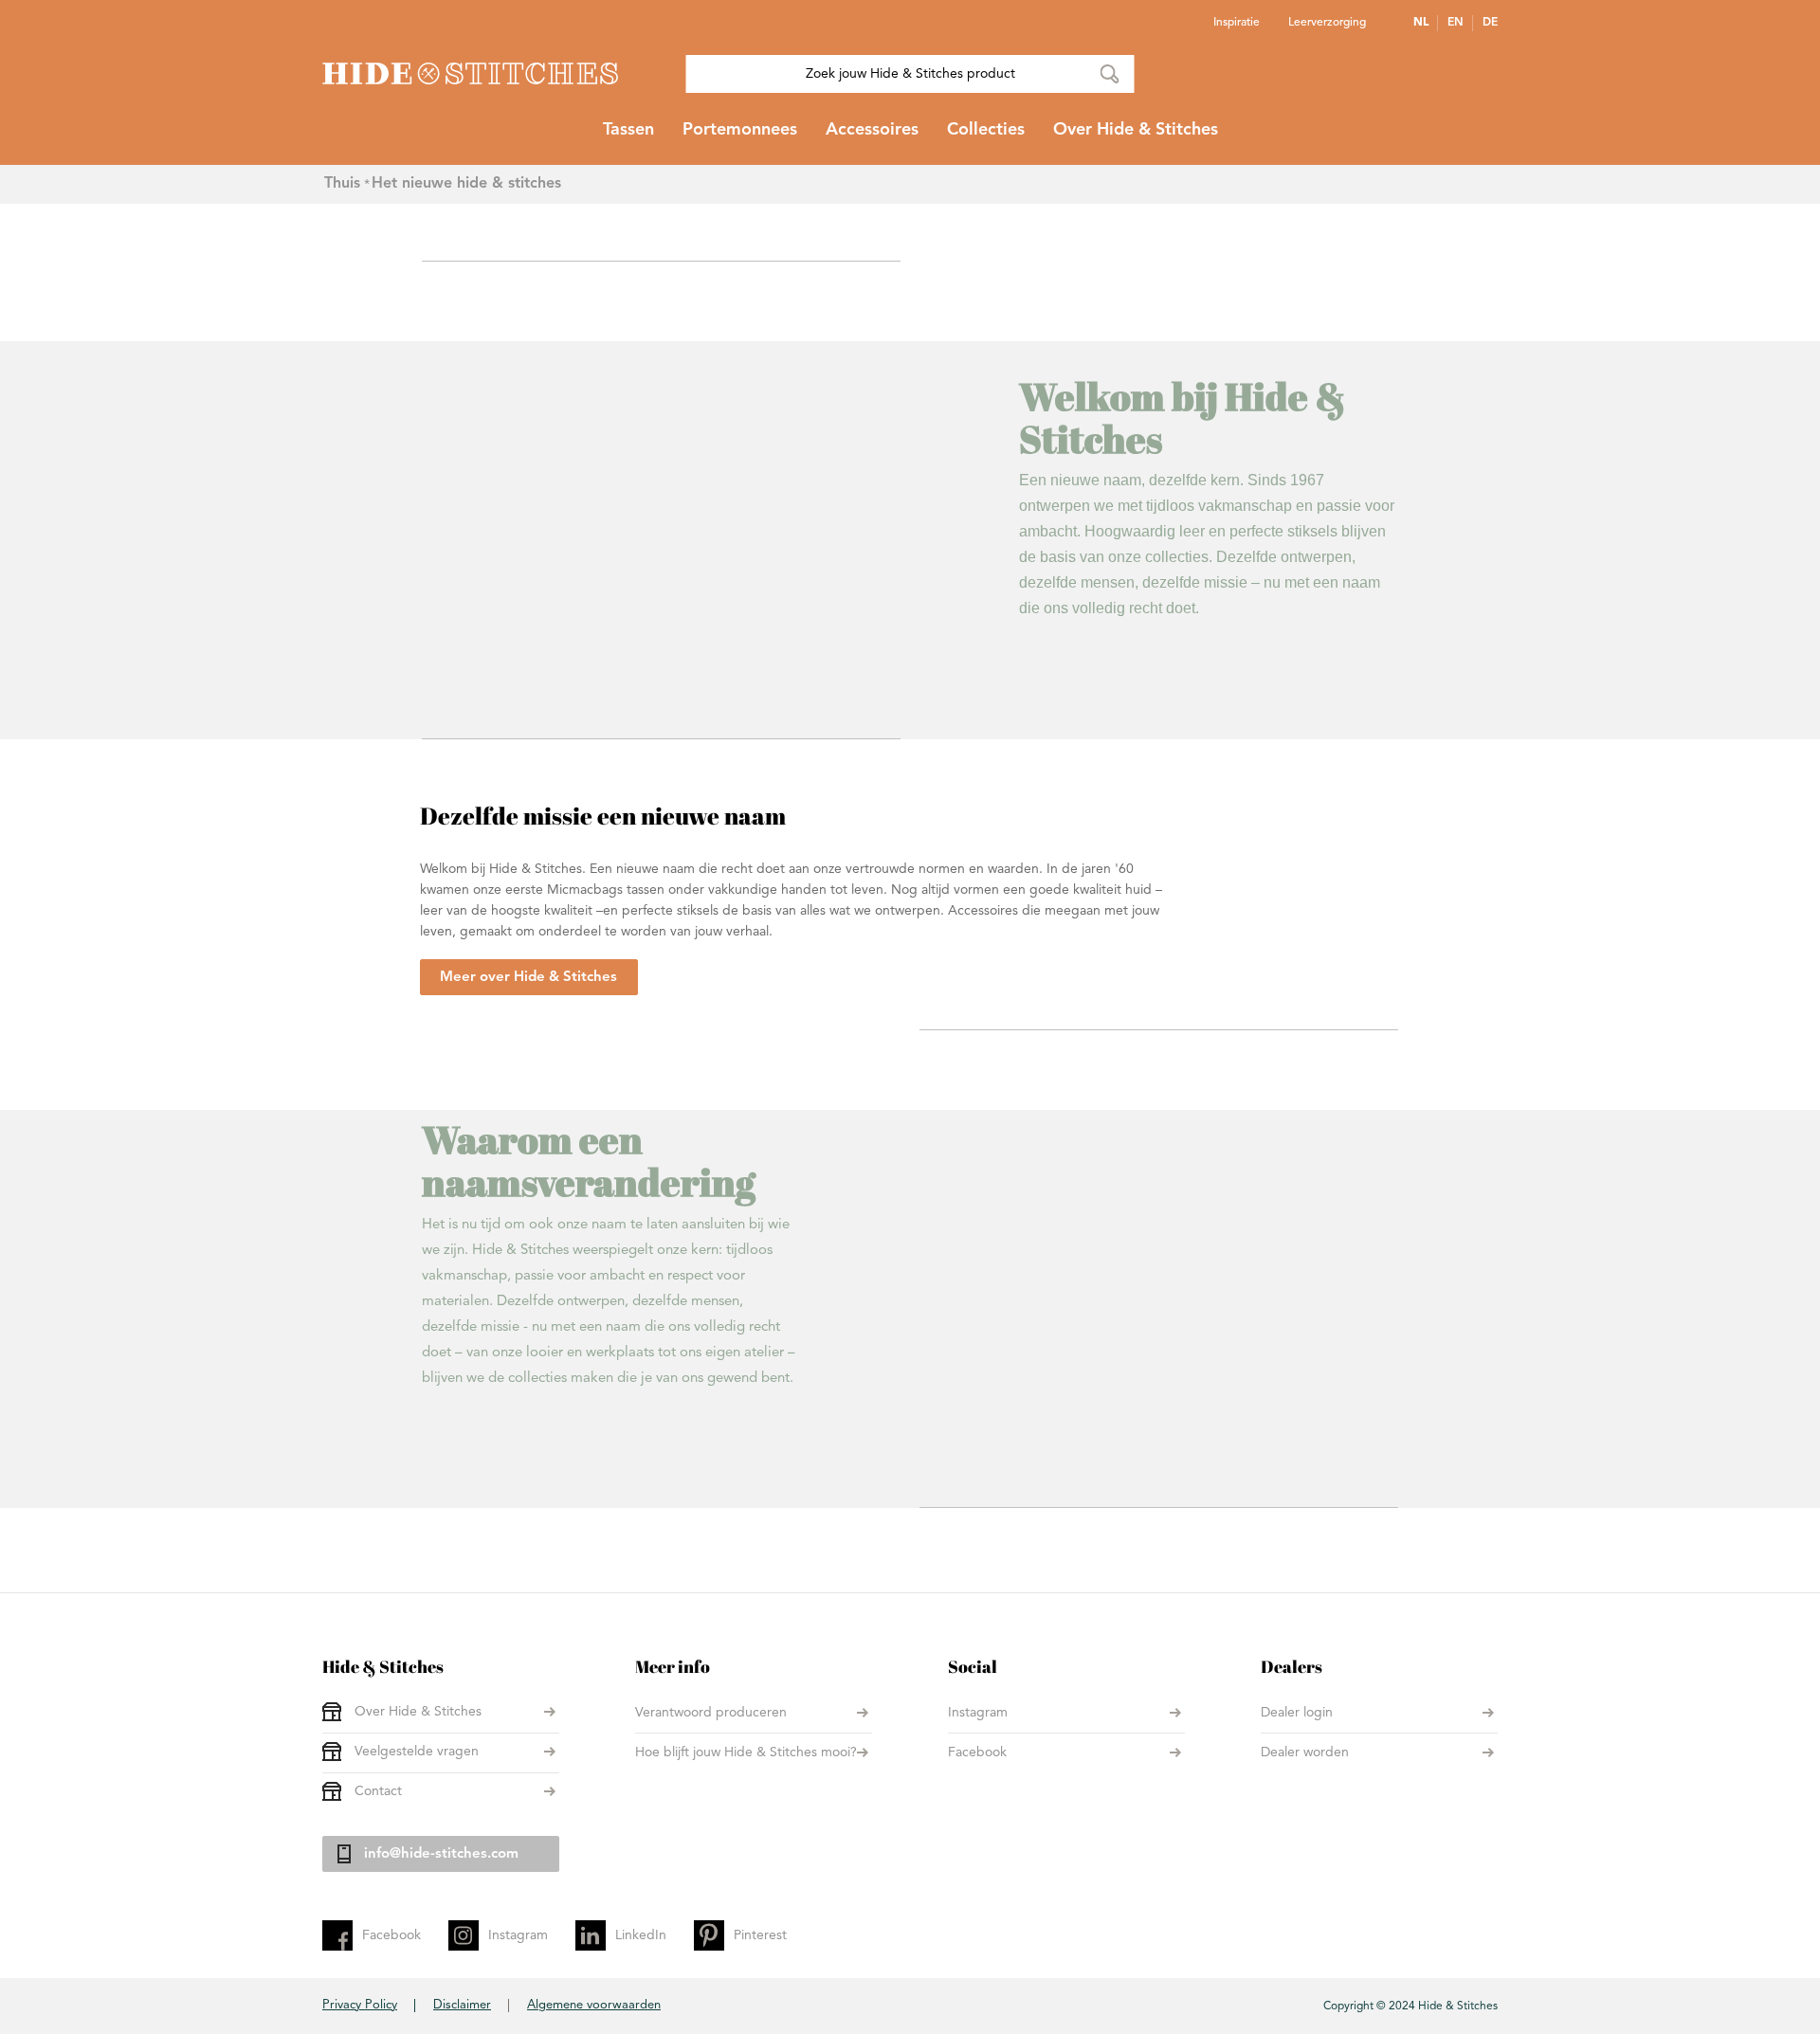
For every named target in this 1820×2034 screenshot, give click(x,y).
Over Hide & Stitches (418, 1712)
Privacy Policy (360, 2005)
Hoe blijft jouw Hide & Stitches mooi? (746, 1753)
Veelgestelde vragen (417, 1752)
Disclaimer (462, 2005)
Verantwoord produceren (711, 1713)
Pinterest (760, 1935)
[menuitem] (628, 137)
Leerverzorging (1327, 23)
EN (1456, 23)
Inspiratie (1237, 23)
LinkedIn (641, 1935)
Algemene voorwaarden (594, 2005)
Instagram (978, 1713)
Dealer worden (1305, 1753)
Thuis (342, 184)
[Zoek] (1110, 74)
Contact (378, 1791)
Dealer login (1297, 1713)
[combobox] (910, 74)
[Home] (470, 73)
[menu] (910, 137)
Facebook (977, 1753)
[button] (1426, 23)
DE (1490, 23)
